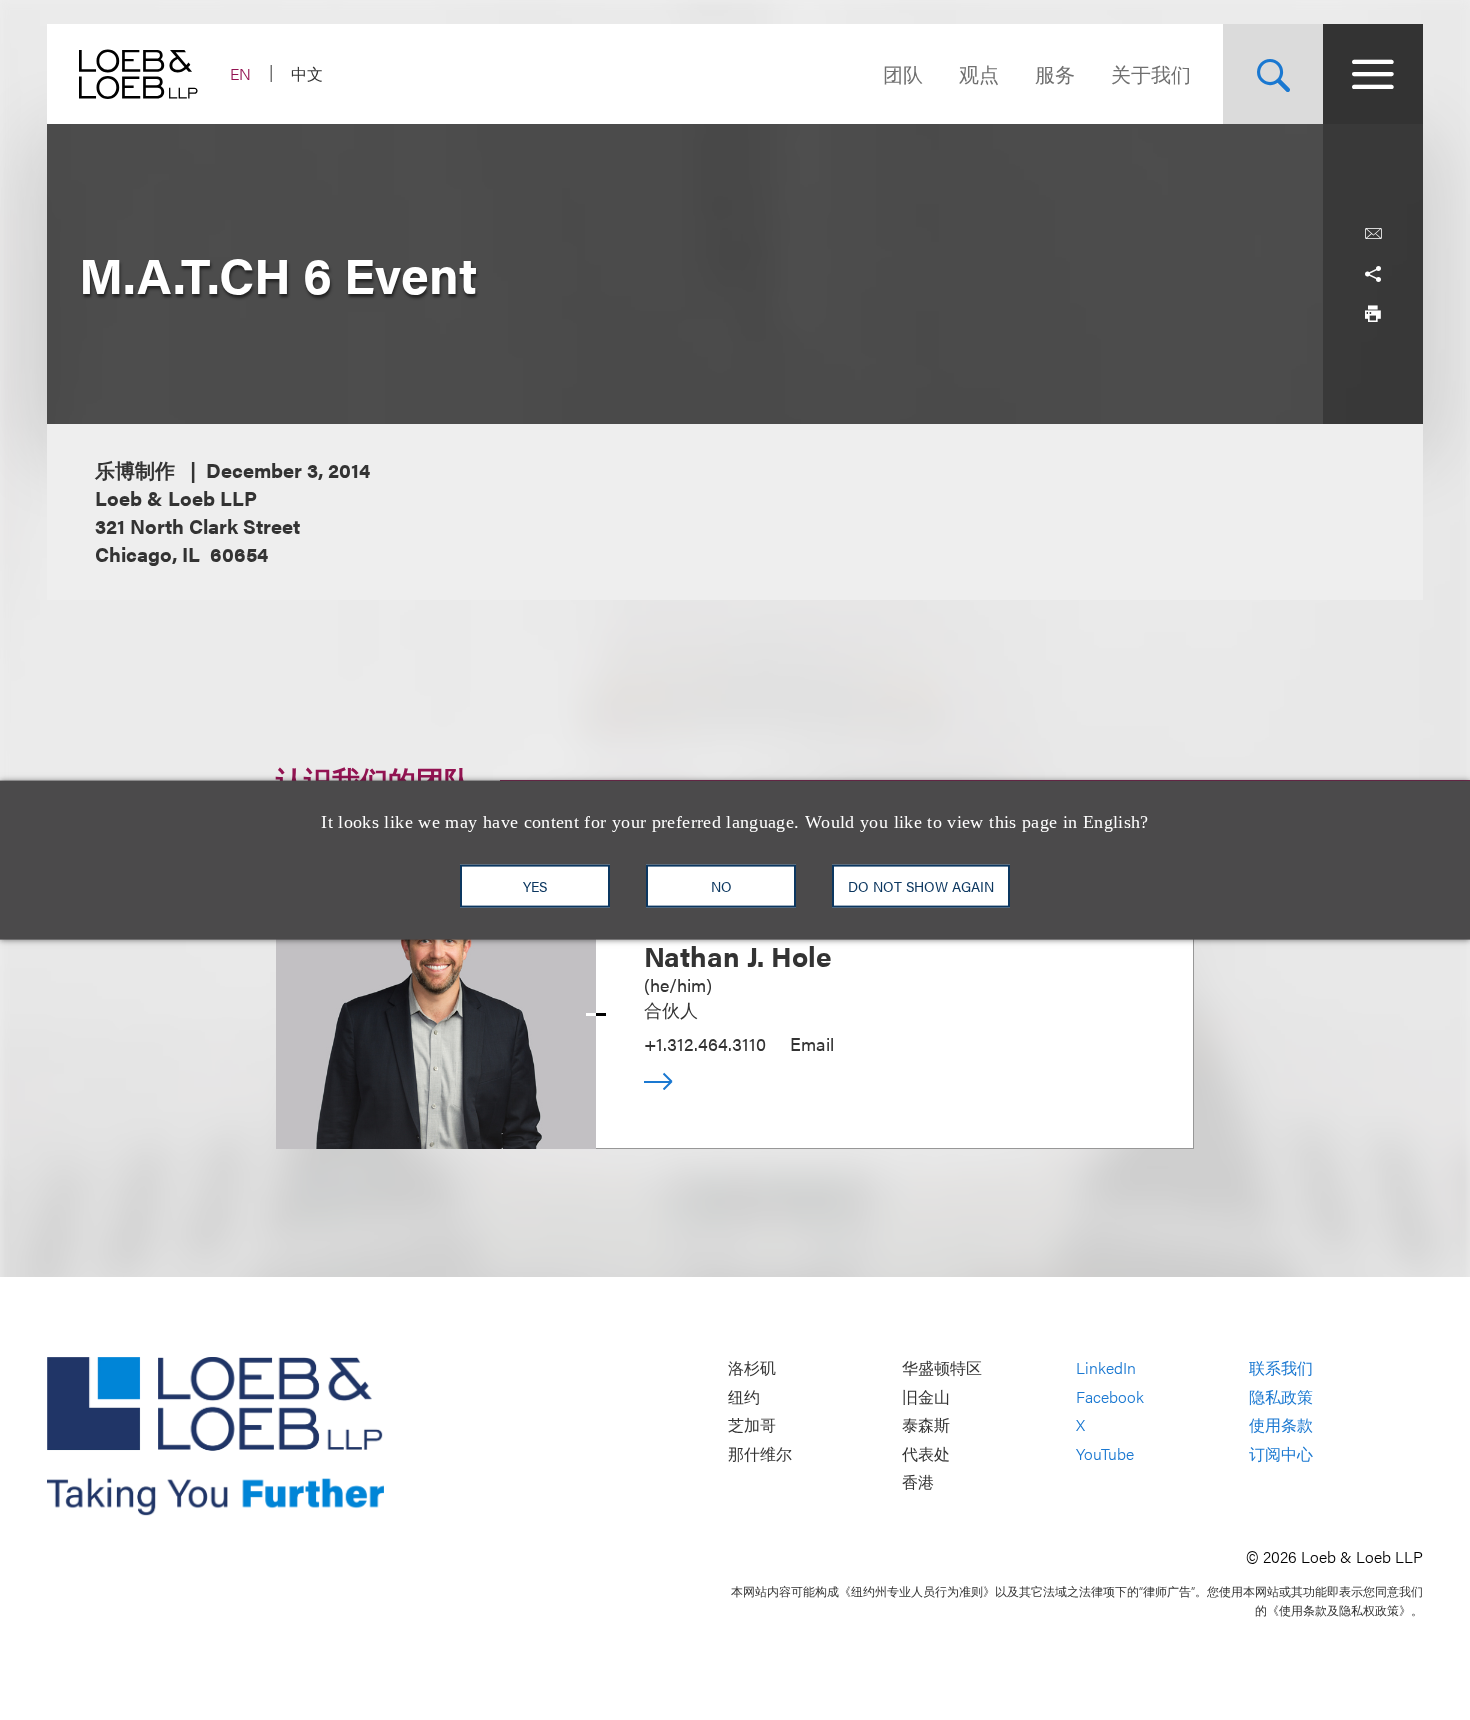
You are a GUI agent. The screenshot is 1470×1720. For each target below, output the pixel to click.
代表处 (926, 1453)
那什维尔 (760, 1453)
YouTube (1105, 1453)
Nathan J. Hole (738, 955)
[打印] (1373, 314)
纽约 (744, 1396)
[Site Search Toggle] (1273, 74)
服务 (1055, 73)
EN (240, 73)
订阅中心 (1281, 1453)
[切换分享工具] (1373, 274)
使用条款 (1281, 1425)
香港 (918, 1482)
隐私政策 (1281, 1396)
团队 (903, 73)
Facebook (1110, 1396)
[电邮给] (1373, 234)
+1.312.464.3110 (705, 1043)
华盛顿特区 (942, 1368)
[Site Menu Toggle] (1373, 74)
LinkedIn (1106, 1368)
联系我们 (1281, 1368)
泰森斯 (926, 1425)
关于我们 (1151, 73)
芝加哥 (752, 1425)
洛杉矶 (752, 1368)
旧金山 (926, 1396)
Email (812, 1043)
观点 (979, 73)
